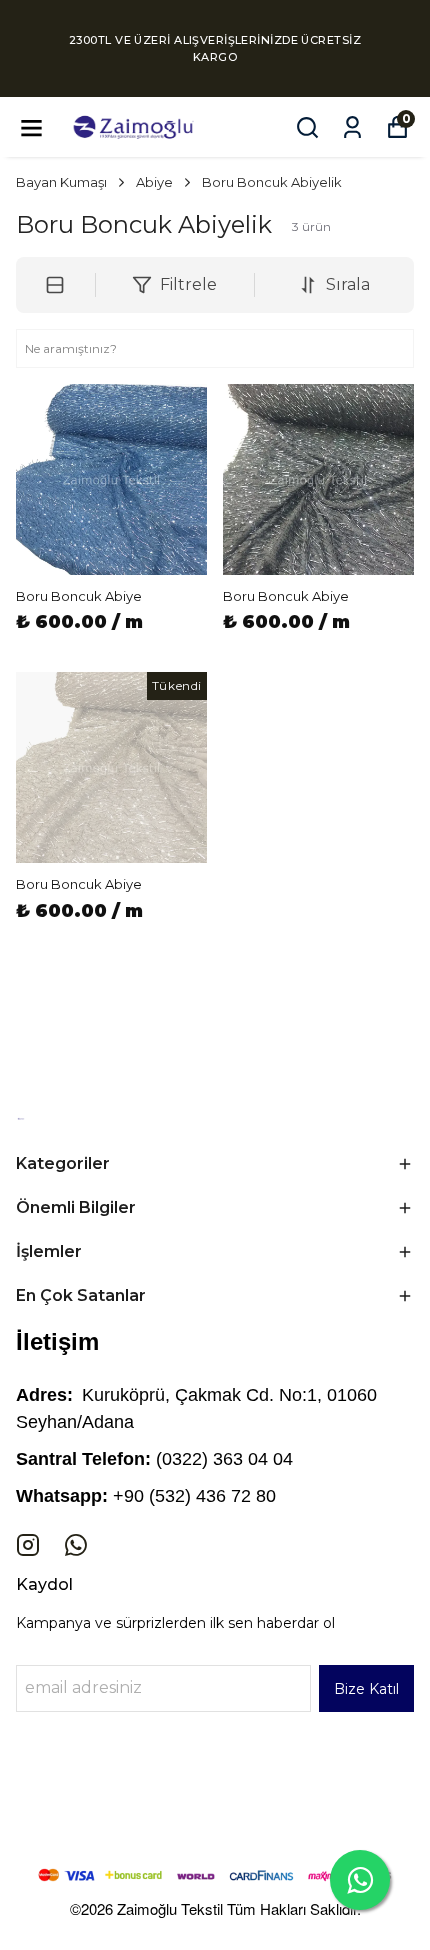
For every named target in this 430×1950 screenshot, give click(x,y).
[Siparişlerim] (352, 127)
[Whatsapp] (76, 1545)
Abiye (154, 182)
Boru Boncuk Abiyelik (272, 182)
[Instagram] (28, 1545)
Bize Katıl (366, 1689)
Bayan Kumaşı (61, 182)
